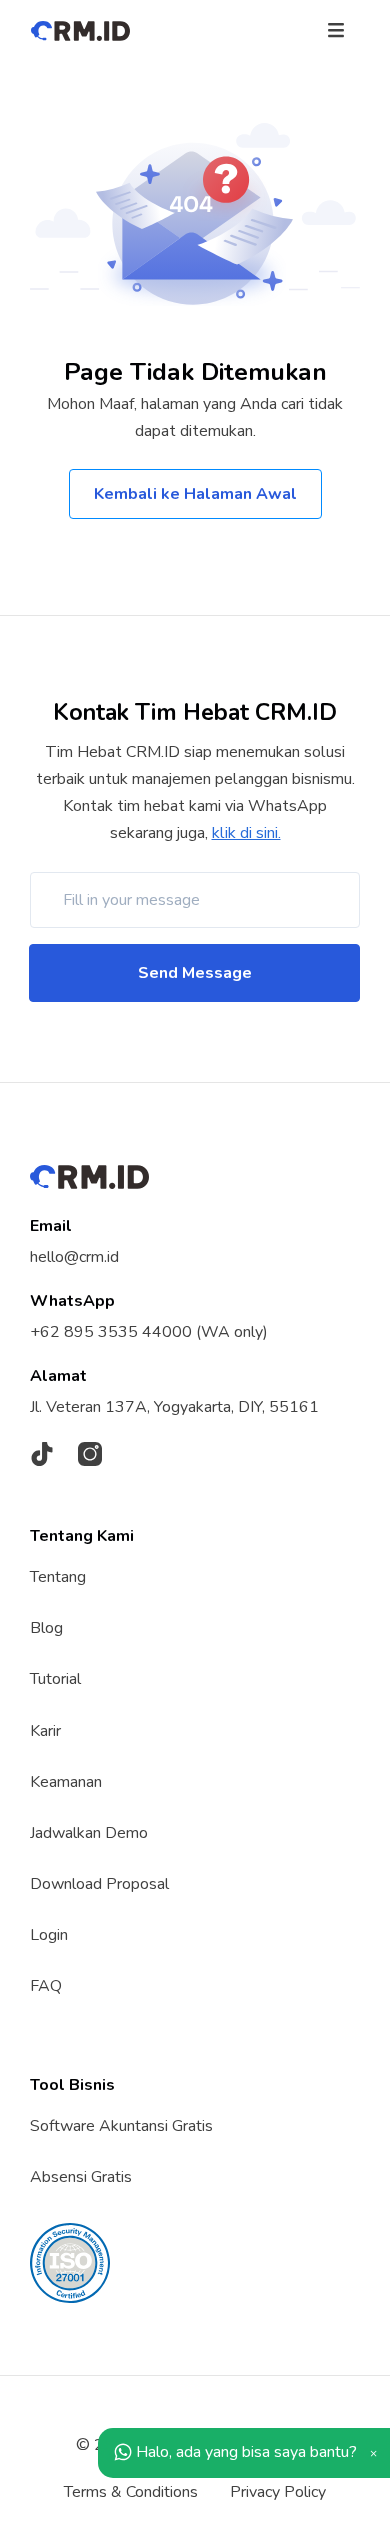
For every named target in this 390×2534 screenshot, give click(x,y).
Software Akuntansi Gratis (121, 2126)
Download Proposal (99, 1884)
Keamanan (66, 1782)
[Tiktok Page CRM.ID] (42, 1453)
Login (49, 1935)
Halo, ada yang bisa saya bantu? (244, 2452)
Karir (45, 1731)
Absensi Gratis (81, 2177)
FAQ (46, 1986)
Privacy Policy (278, 2492)
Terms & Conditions (131, 2492)
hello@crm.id (74, 1257)
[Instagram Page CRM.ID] (90, 1453)
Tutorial (55, 1679)
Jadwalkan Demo (89, 1833)
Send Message (195, 973)
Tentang (58, 1577)
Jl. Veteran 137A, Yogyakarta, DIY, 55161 (174, 1407)
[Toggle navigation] (336, 29)
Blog (46, 1628)
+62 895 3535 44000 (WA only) (149, 1332)
